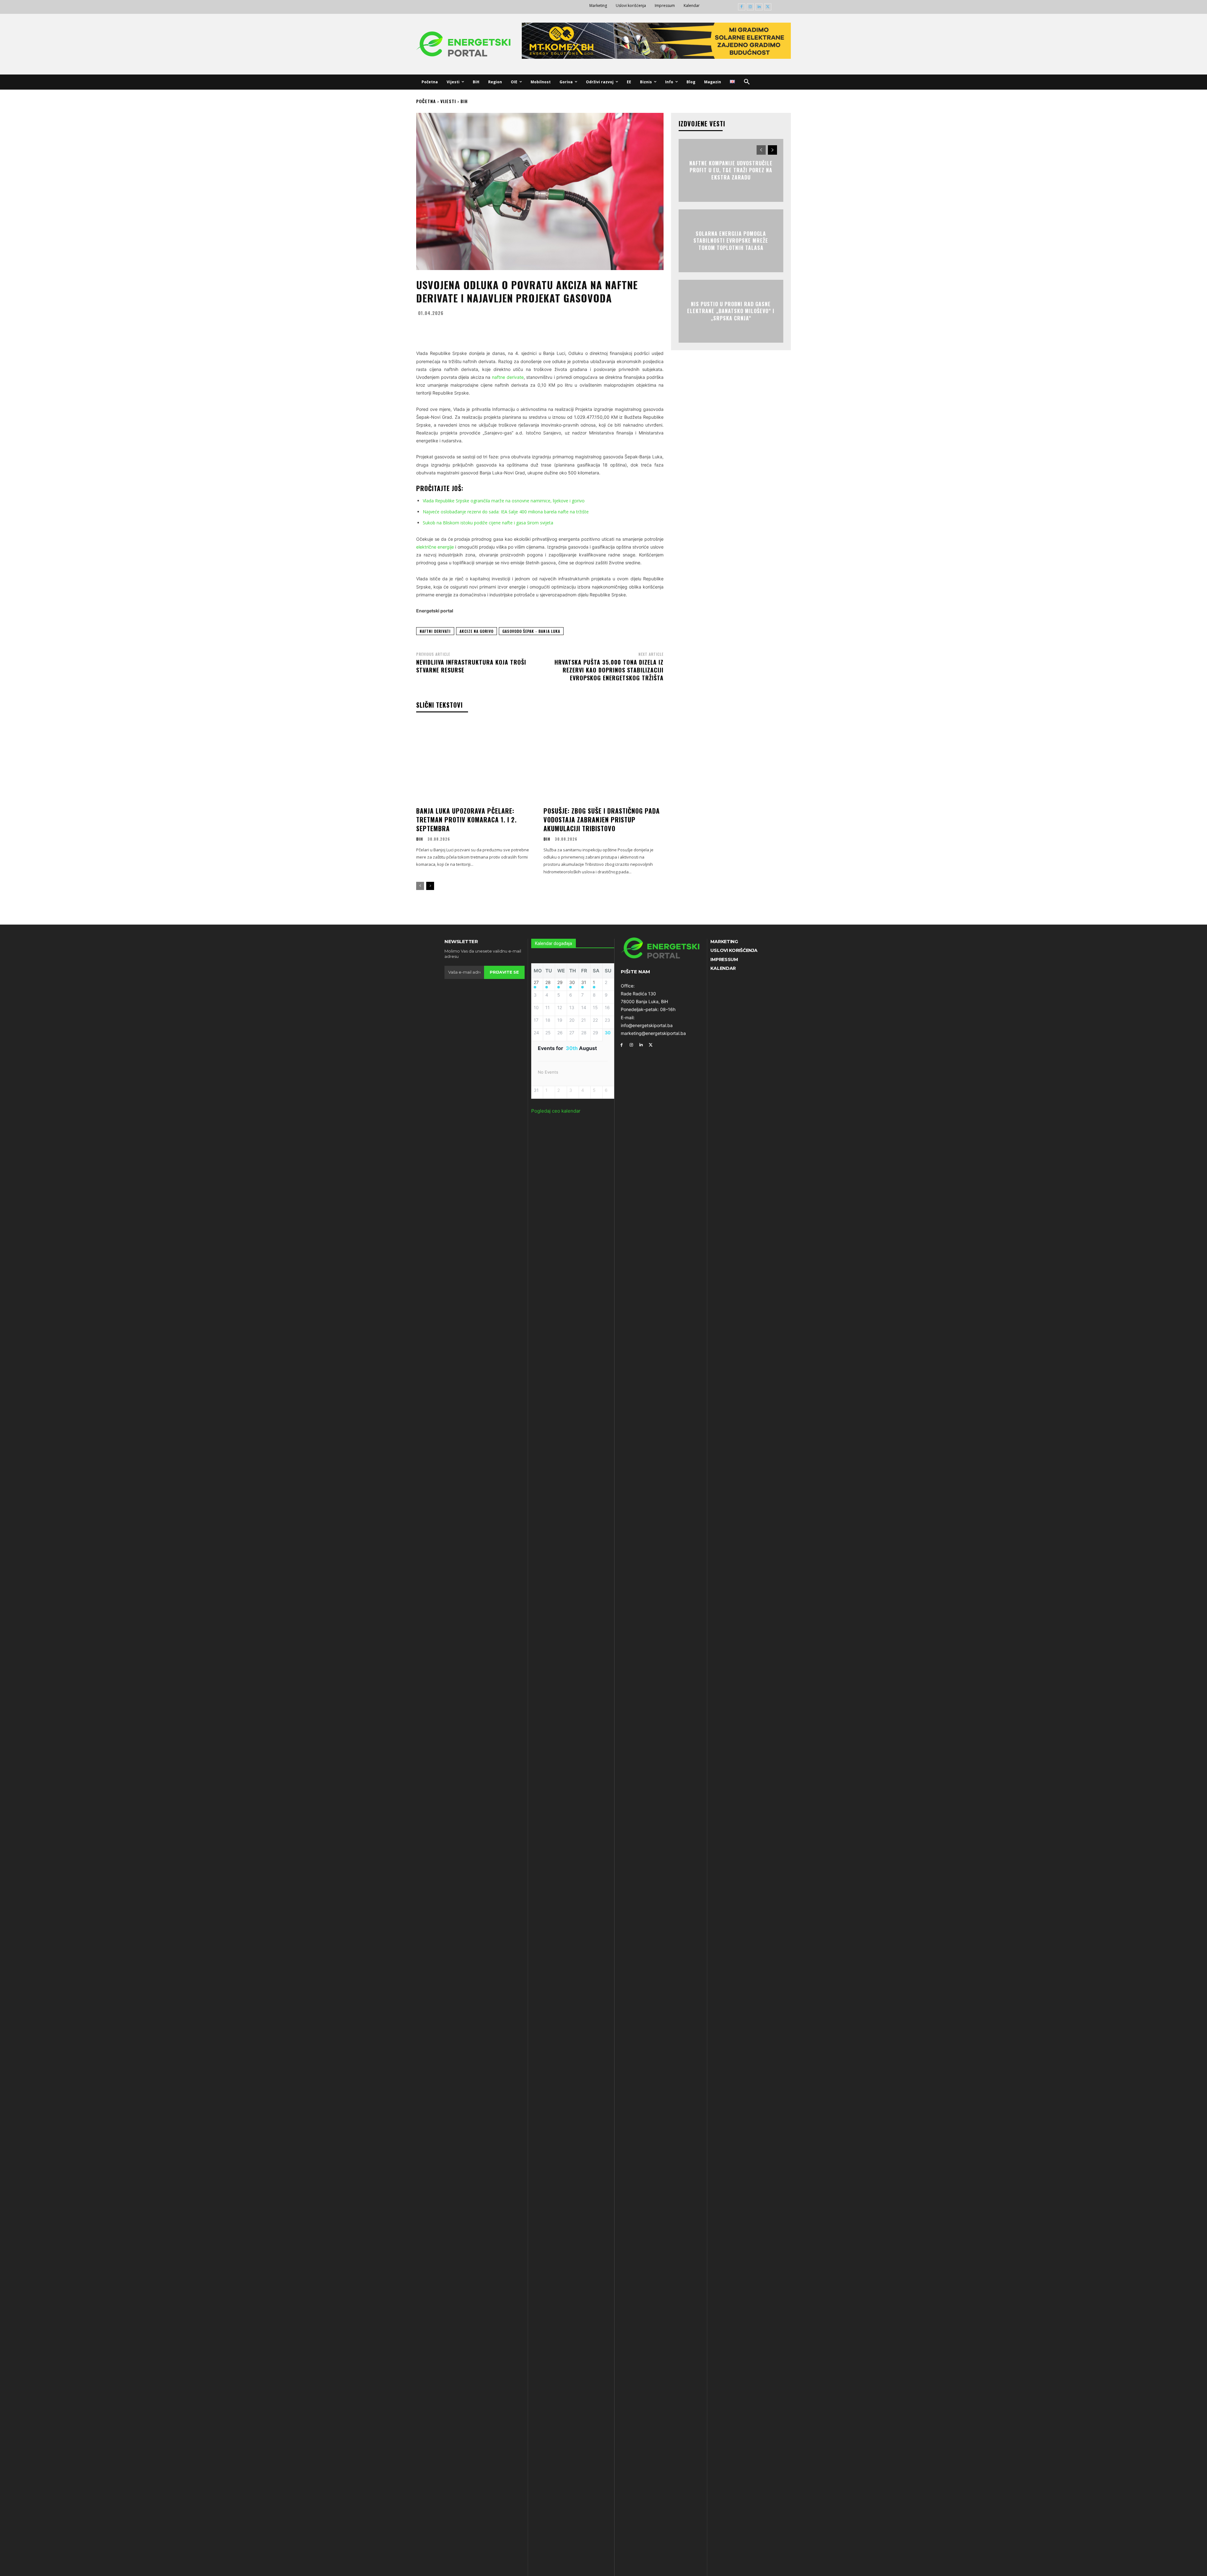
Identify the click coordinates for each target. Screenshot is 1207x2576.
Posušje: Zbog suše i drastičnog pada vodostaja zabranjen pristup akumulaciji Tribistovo (602, 820)
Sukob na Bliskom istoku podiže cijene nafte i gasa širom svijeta (488, 523)
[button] (747, 82)
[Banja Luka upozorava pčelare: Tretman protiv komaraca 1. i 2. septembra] (476, 762)
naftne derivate (508, 377)
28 (548, 982)
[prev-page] (420, 886)
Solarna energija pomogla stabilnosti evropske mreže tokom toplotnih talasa (731, 241)
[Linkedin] (759, 7)
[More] (602, 328)
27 (536, 982)
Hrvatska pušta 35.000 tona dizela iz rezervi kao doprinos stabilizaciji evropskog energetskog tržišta (609, 670)
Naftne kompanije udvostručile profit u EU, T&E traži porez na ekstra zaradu (731, 170)
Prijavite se (504, 972)
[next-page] (430, 886)
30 (572, 982)
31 (584, 982)
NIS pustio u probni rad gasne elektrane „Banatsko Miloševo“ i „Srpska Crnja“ (731, 311)
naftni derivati (435, 631)
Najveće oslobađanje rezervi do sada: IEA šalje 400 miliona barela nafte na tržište (506, 512)
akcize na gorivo (477, 631)
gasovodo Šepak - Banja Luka (531, 631)
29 (560, 982)
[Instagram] (750, 7)
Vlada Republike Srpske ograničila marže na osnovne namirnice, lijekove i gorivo (504, 501)
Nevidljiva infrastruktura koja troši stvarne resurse (471, 666)
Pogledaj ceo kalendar (556, 1111)
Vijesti (448, 101)
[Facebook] (742, 7)
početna (426, 101)
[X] (768, 7)
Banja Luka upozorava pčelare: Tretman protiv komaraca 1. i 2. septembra (466, 820)
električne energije (435, 547)
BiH (464, 101)
